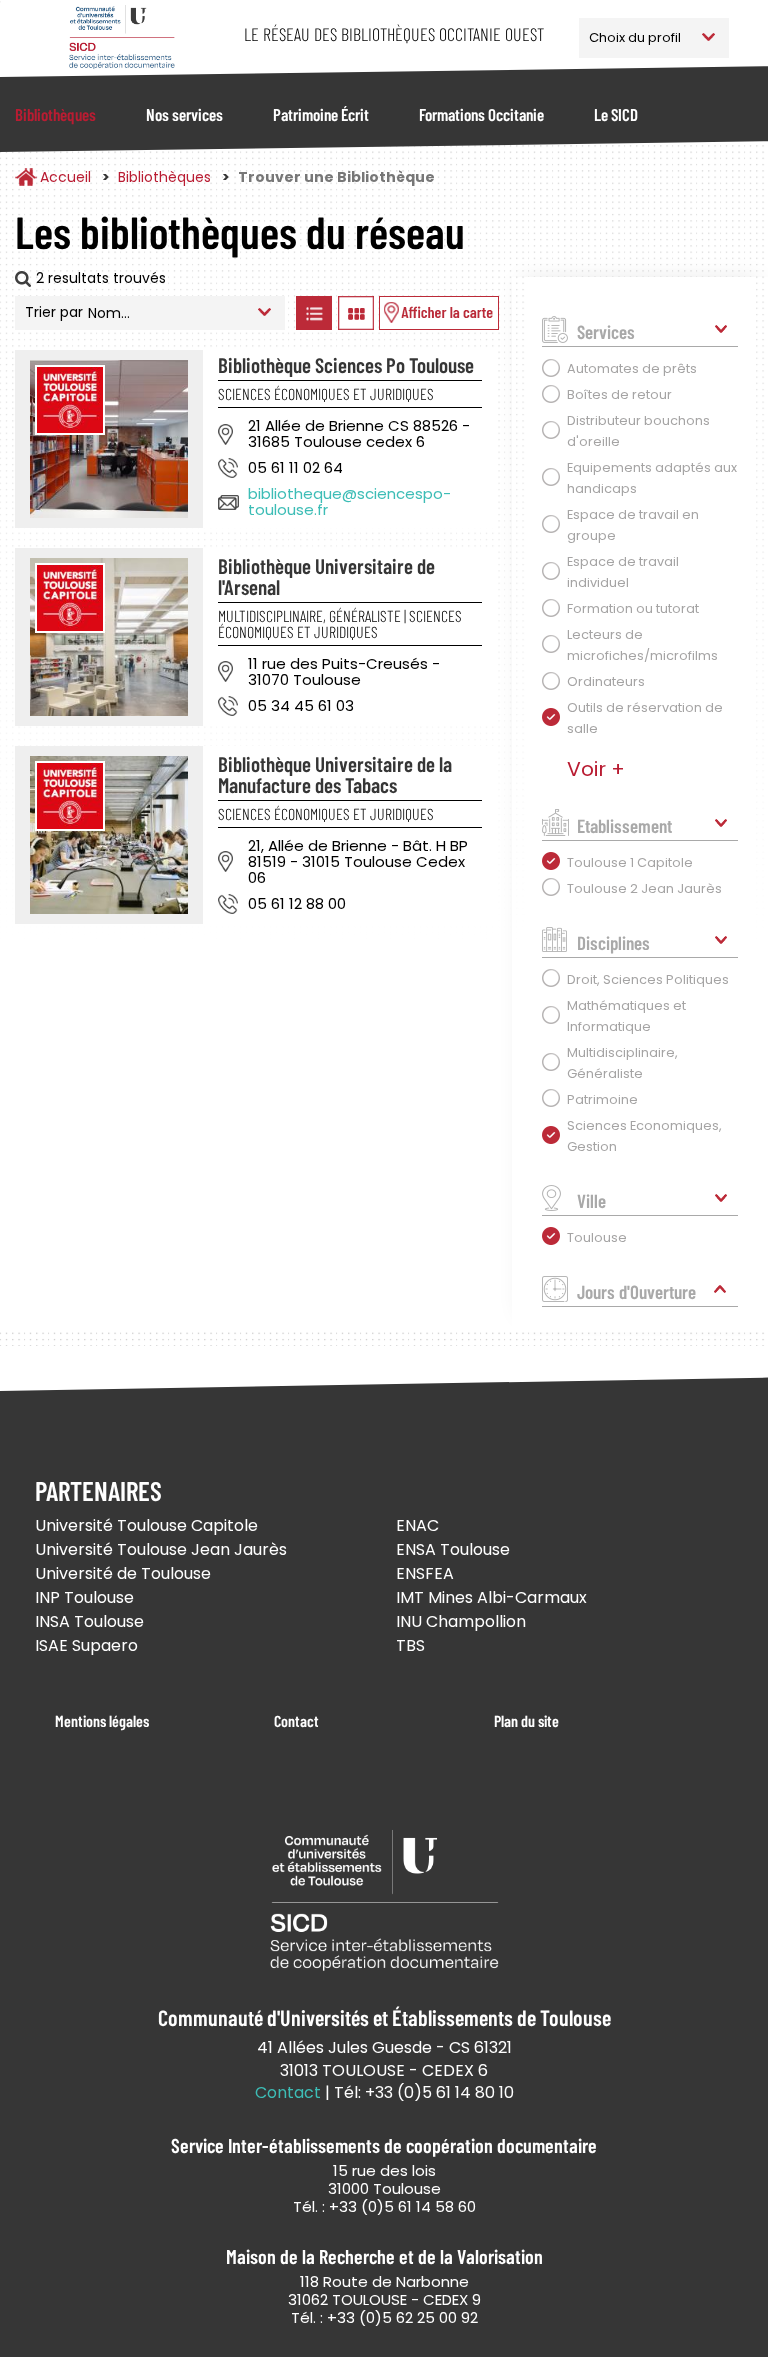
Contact (296, 1720)
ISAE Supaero (86, 1645)
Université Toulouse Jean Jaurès (161, 1549)
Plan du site (526, 1720)
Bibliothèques (55, 114)
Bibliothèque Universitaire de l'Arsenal (326, 576)
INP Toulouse (84, 1597)
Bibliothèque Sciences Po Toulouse (346, 364)
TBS (410, 1645)
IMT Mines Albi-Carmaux (491, 1597)
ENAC (417, 1525)
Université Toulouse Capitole (146, 1525)
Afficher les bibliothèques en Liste (313, 313)
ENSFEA (425, 1573)
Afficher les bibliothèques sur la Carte (439, 313)
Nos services (184, 114)
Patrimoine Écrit (321, 114)
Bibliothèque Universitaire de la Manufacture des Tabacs (335, 774)
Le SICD (616, 114)
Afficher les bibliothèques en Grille (355, 313)
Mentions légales (102, 1720)
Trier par (54, 312)
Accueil (65, 177)
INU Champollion (461, 1621)
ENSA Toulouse (453, 1549)
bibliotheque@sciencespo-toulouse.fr (349, 501)
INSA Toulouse (89, 1621)
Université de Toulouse (123, 1573)
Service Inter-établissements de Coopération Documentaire (121, 37)
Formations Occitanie (481, 114)
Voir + (596, 769)
